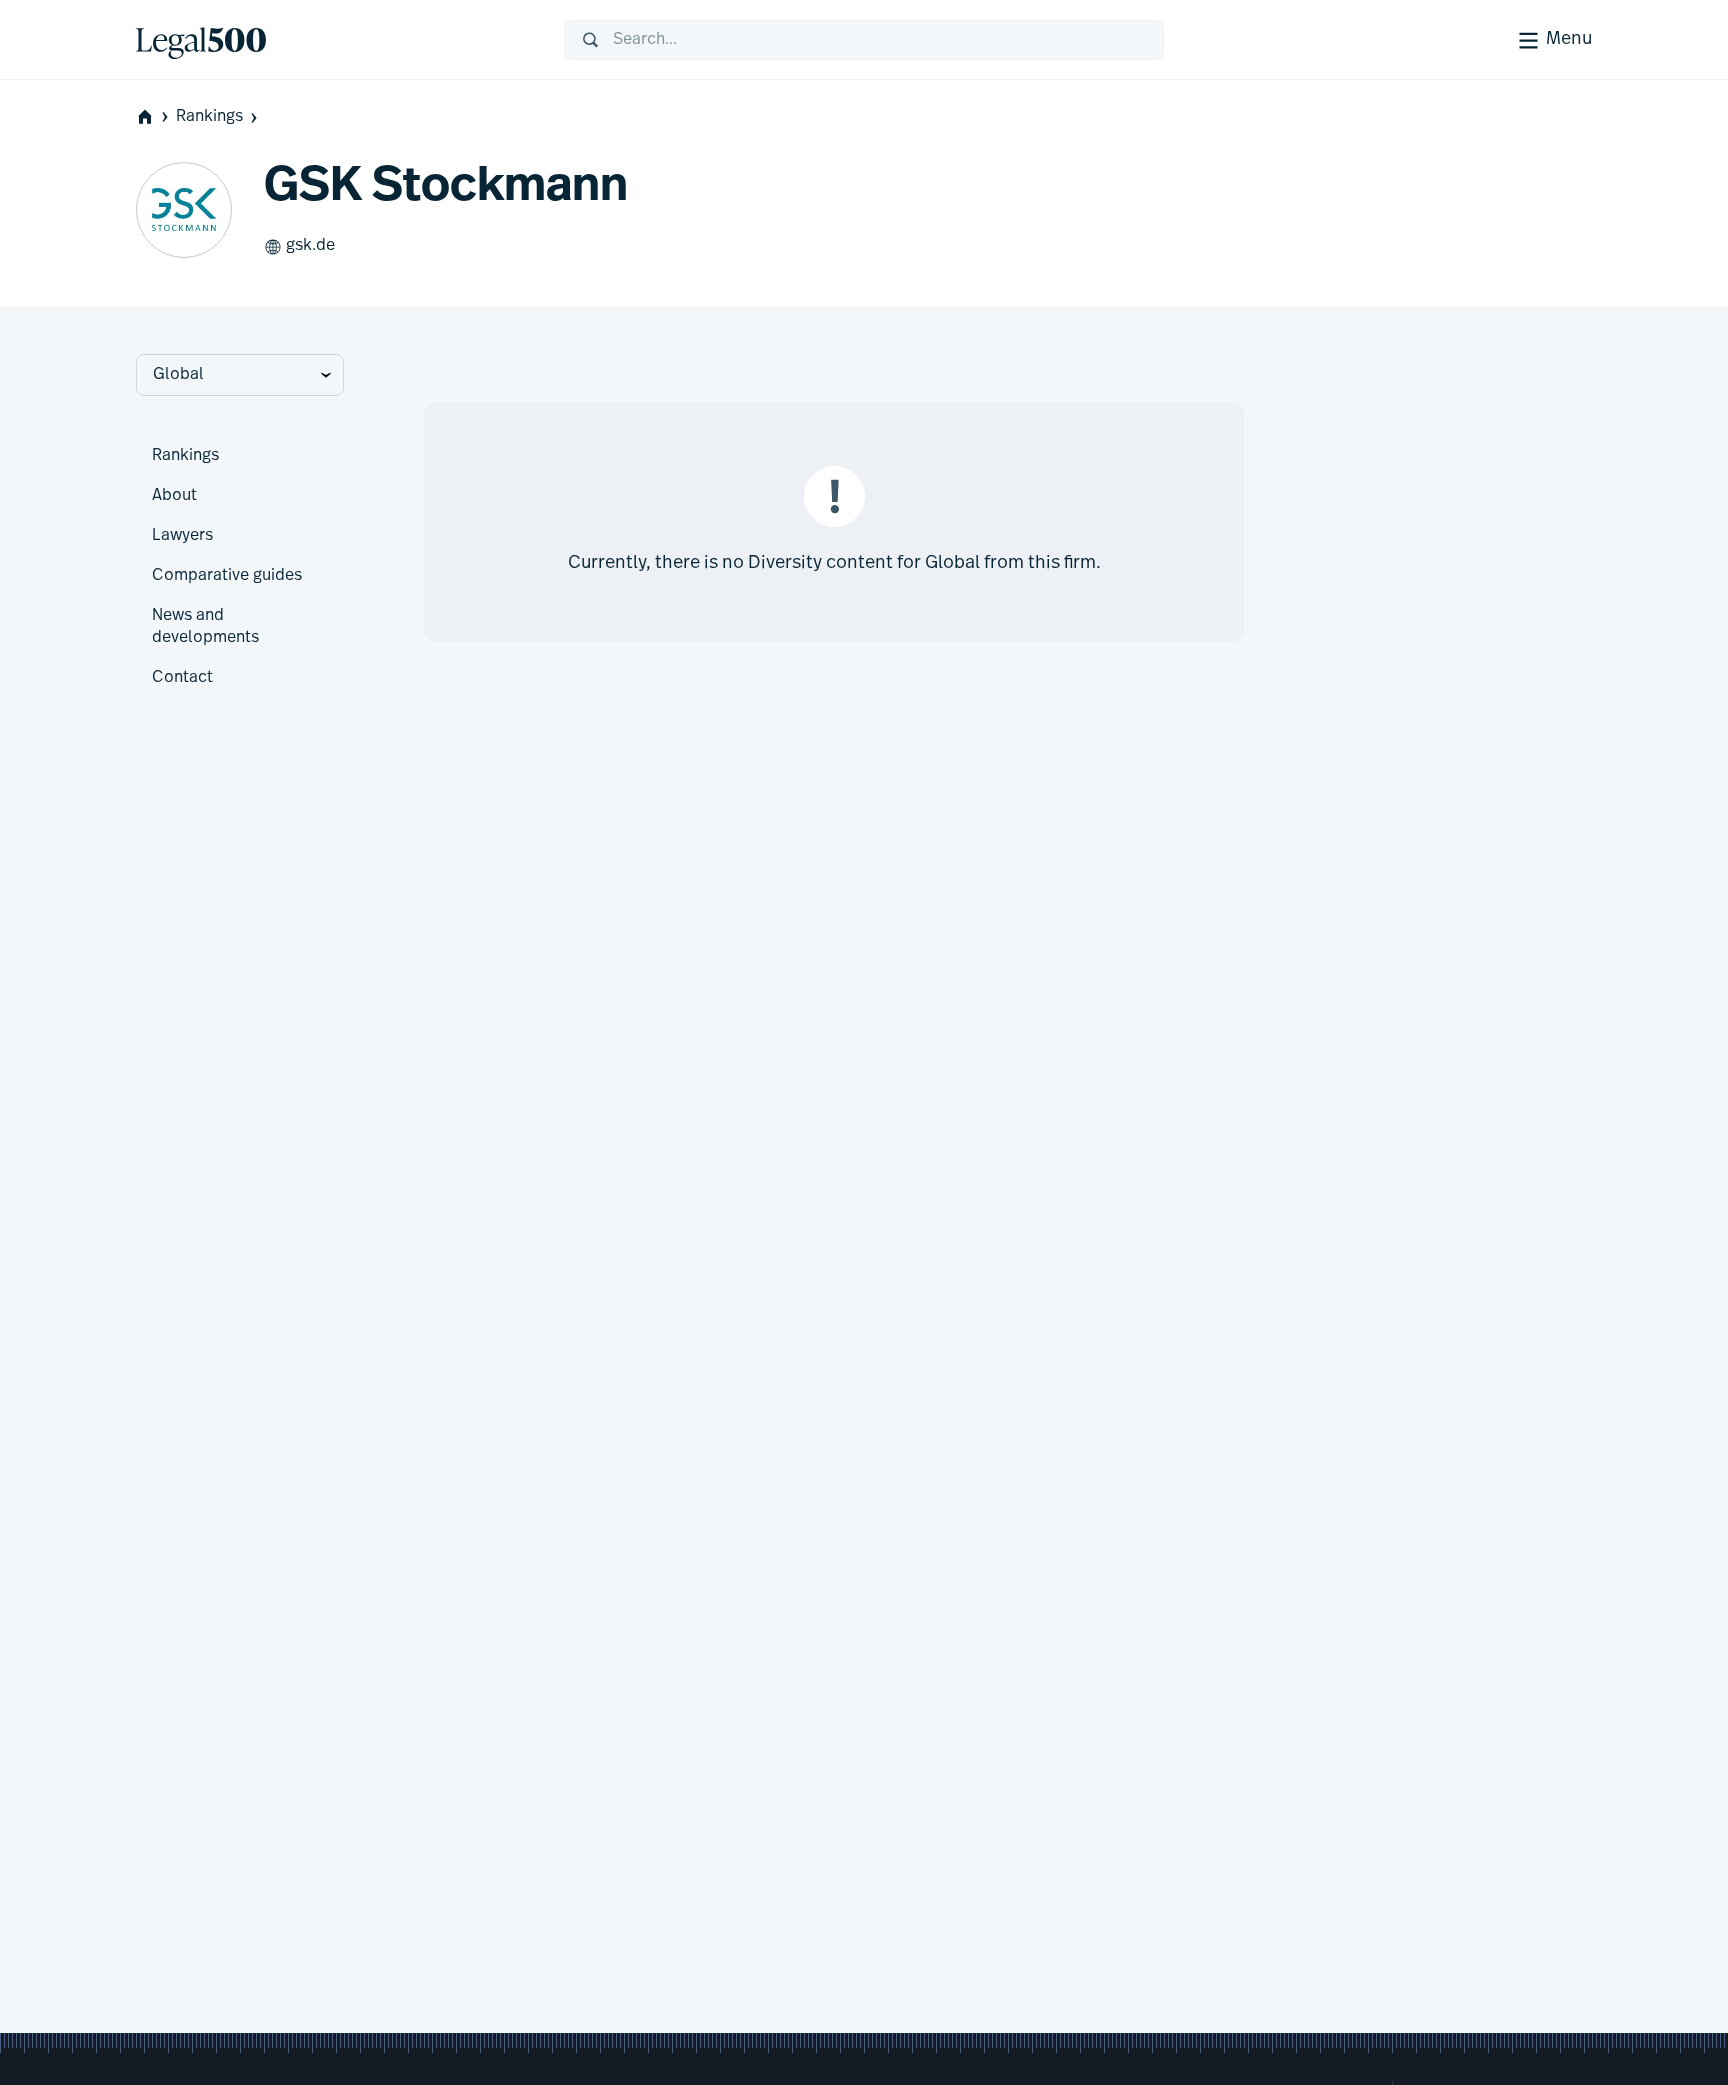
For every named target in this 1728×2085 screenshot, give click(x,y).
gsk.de (310, 246)
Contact (182, 678)
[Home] (334, 40)
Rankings (209, 117)
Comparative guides (227, 576)
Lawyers (182, 536)
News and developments (205, 627)
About (174, 496)
